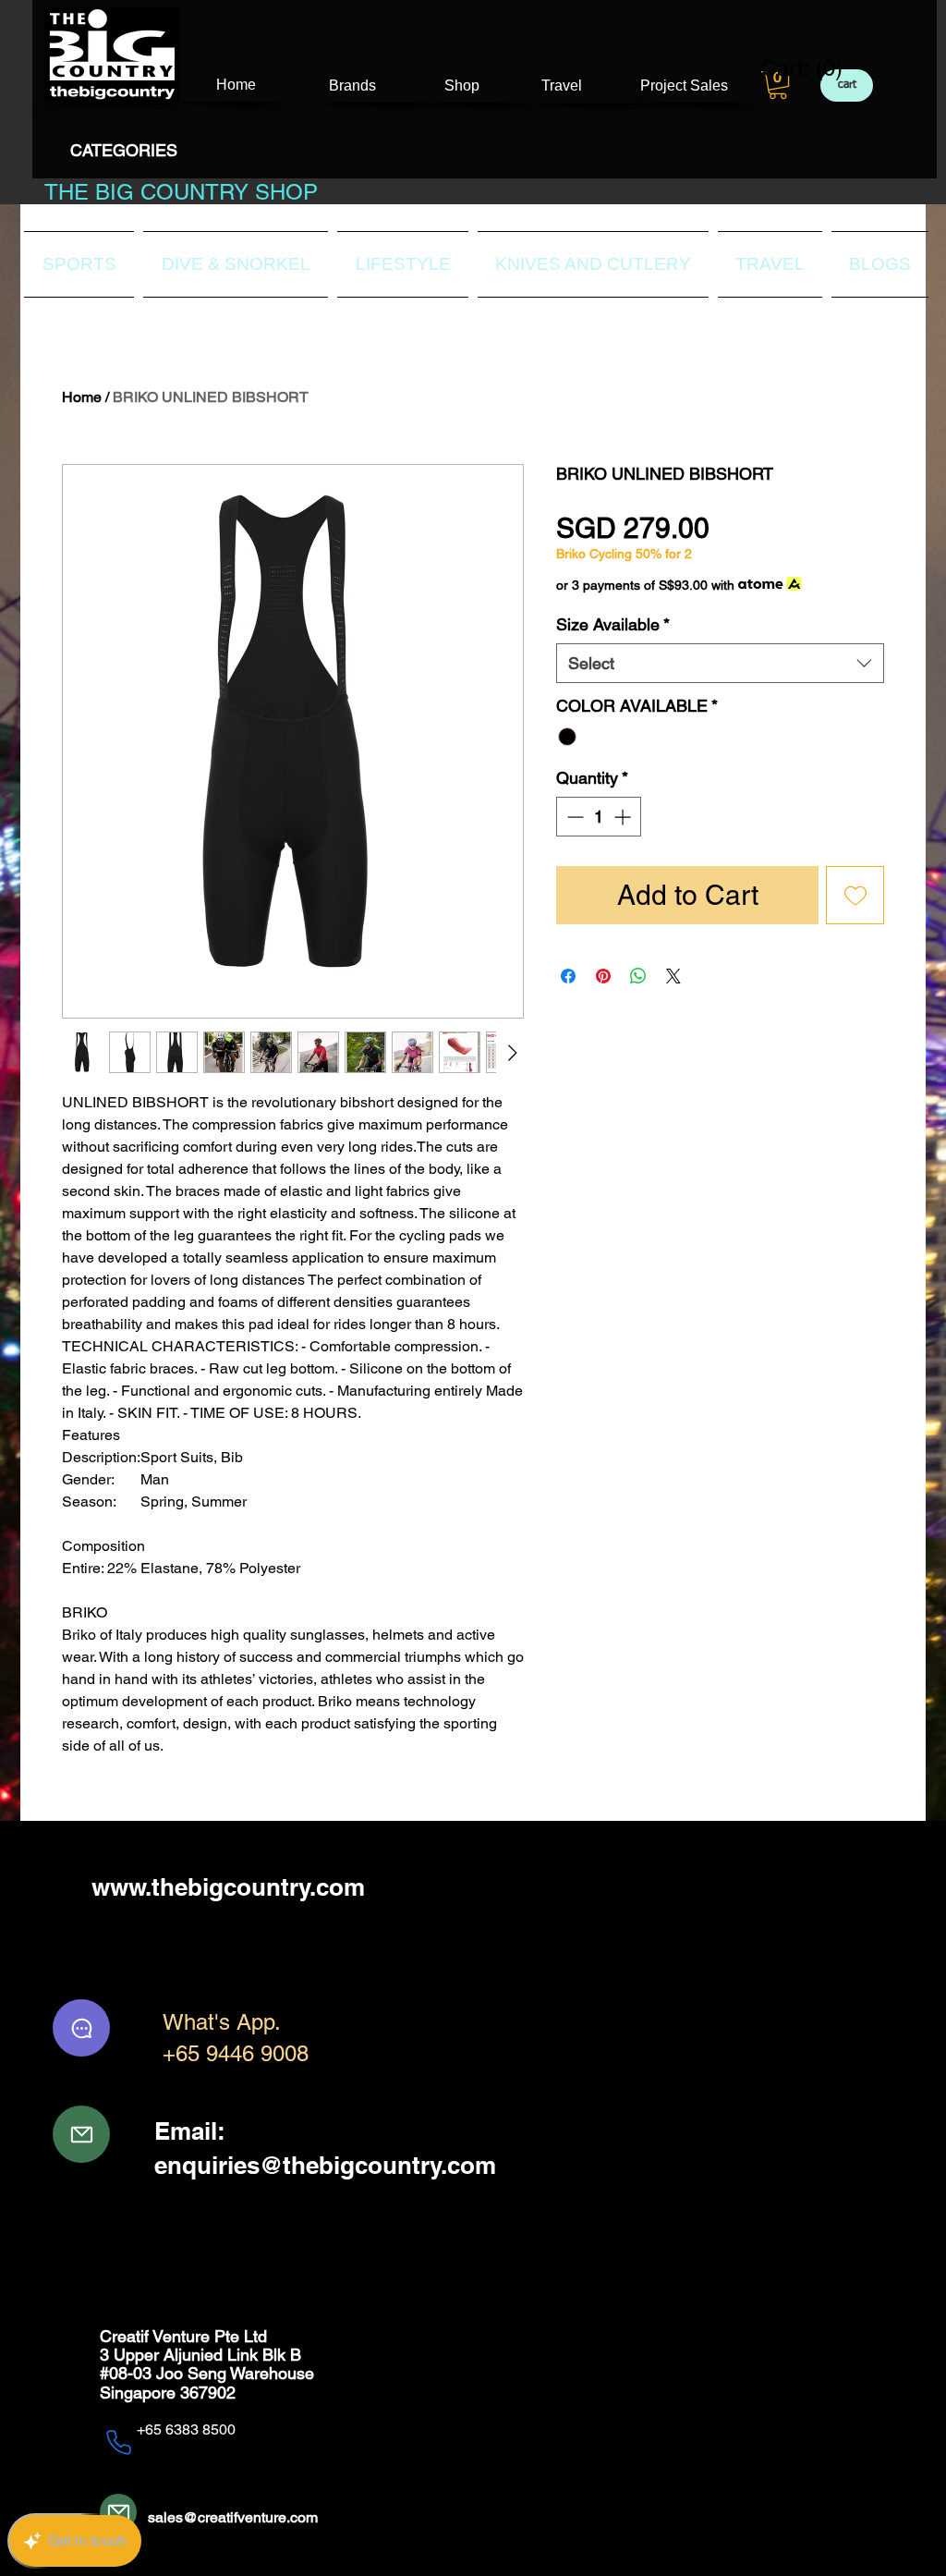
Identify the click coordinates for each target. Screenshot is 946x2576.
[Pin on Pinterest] (603, 976)
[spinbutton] (599, 817)
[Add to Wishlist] (855, 895)
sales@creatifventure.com (233, 2517)
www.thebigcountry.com (228, 1887)
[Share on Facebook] (568, 976)
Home (82, 397)
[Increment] (624, 817)
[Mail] (81, 2134)
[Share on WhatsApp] (638, 976)
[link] (790, 68)
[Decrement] (573, 817)
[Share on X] (673, 976)
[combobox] (720, 663)
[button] (778, 85)
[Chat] (81, 2028)
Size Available (613, 624)
